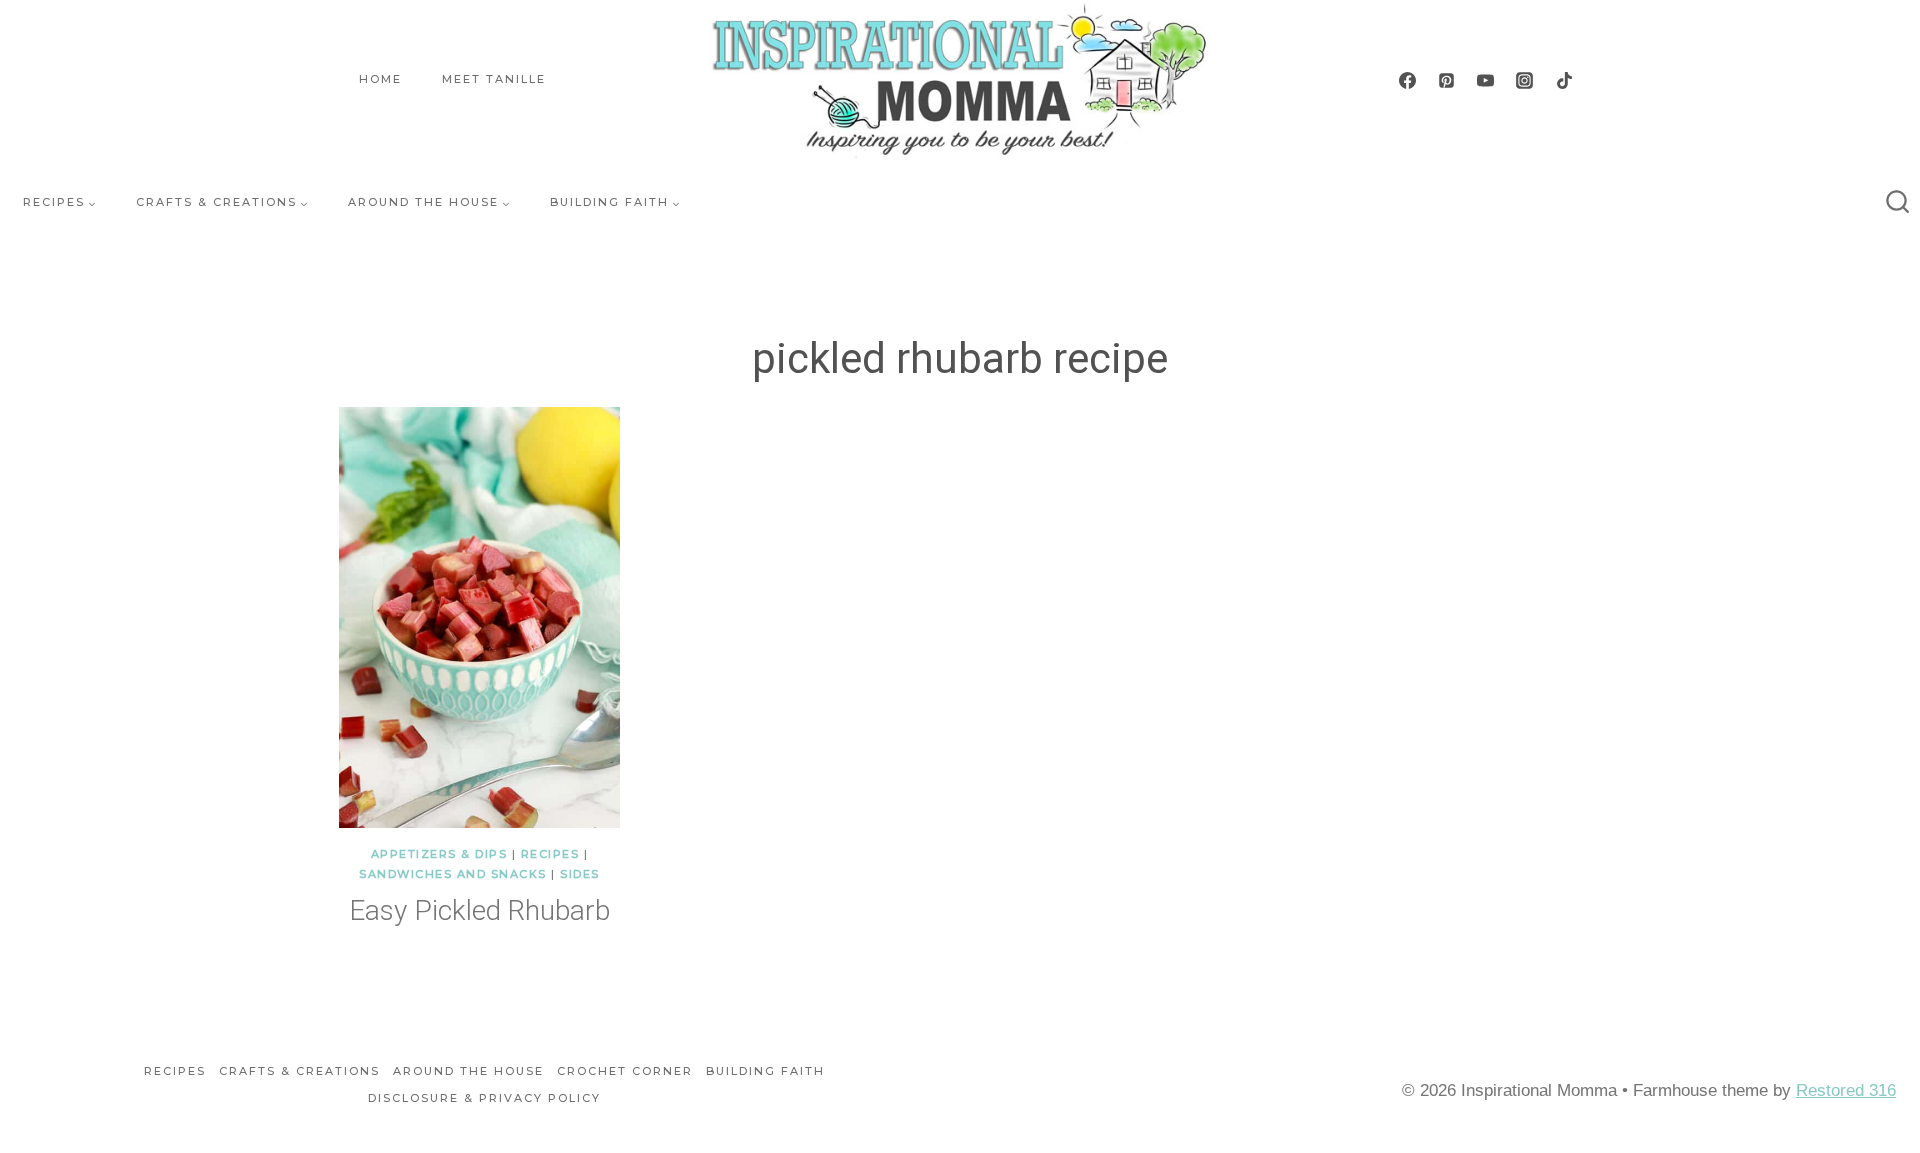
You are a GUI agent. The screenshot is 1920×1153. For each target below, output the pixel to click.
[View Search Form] (1898, 203)
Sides (580, 874)
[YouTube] (1486, 80)
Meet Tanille (494, 79)
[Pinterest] (1447, 80)
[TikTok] (1564, 80)
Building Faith (765, 1071)
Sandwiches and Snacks (453, 874)
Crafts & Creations (299, 1071)
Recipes (550, 854)
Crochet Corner (625, 1071)
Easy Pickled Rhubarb (479, 910)
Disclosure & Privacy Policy (484, 1098)
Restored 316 (1846, 1090)
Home (380, 79)
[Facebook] (1408, 80)
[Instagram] (1525, 80)
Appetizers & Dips (439, 854)
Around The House (468, 1071)
